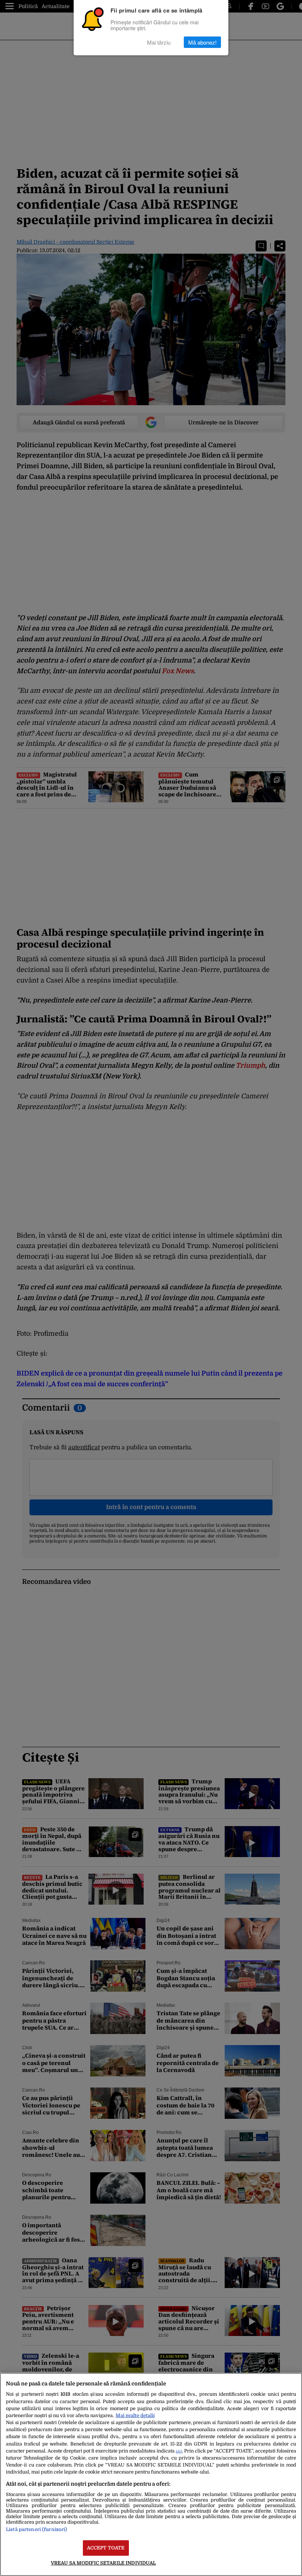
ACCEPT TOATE (106, 2548)
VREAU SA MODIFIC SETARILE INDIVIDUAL (103, 2563)
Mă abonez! (202, 42)
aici (179, 2451)
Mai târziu (159, 42)
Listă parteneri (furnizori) (36, 2529)
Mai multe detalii (135, 2415)
